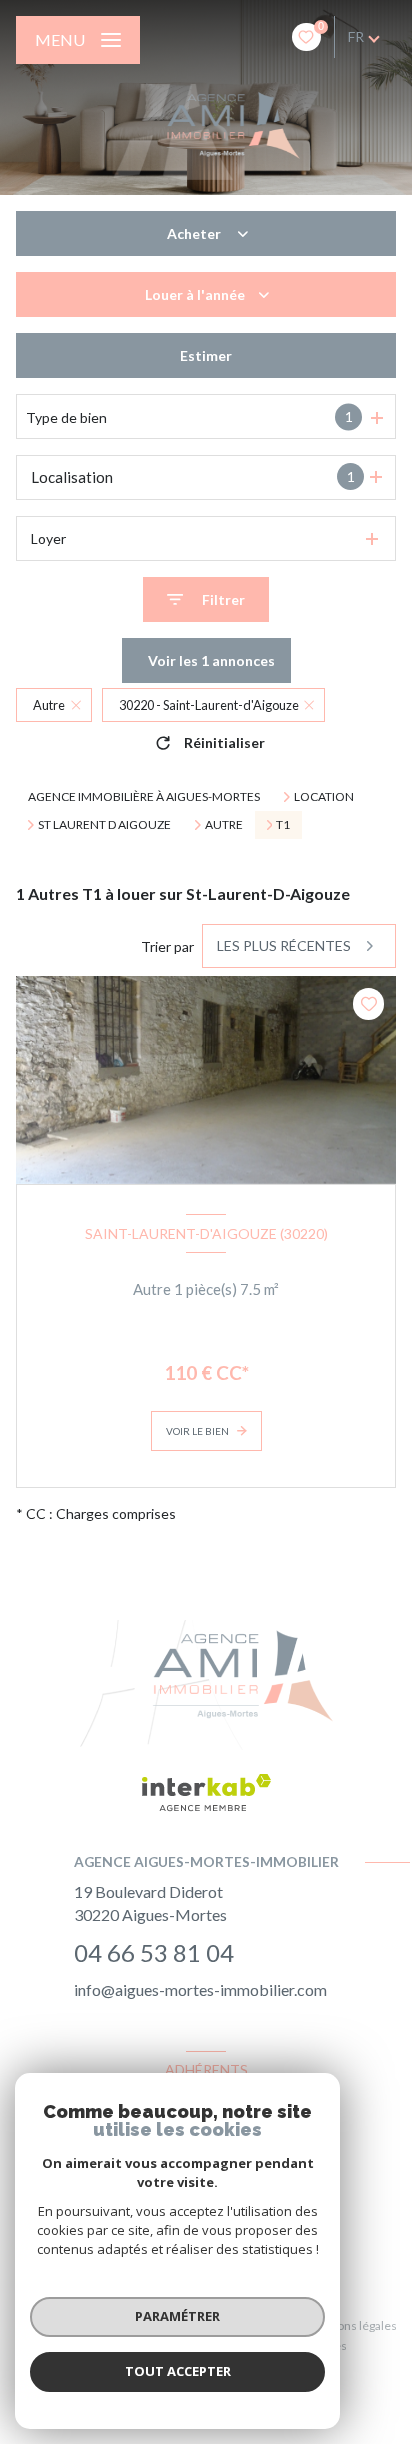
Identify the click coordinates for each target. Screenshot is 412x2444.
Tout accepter (178, 2371)
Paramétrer (177, 2316)
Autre (224, 825)
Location (324, 797)
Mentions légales (351, 2325)
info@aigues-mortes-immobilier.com (200, 1989)
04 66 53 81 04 (154, 1952)
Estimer (206, 355)
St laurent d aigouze (104, 825)
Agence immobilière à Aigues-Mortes (144, 796)
